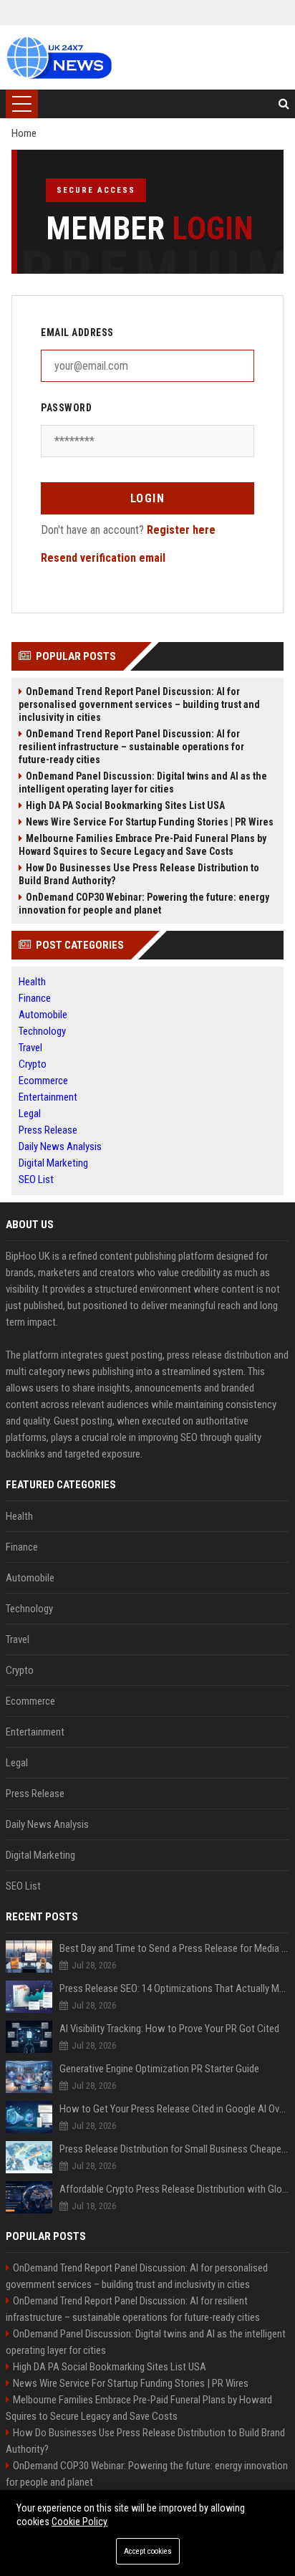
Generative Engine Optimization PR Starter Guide (159, 2069)
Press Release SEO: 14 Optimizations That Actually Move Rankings (174, 1988)
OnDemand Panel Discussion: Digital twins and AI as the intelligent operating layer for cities (143, 782)
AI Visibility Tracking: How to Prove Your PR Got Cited (169, 2029)
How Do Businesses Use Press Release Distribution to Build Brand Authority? (139, 874)
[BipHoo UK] (59, 57)
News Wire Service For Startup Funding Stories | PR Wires (150, 822)
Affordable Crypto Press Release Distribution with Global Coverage (174, 2189)
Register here (181, 530)
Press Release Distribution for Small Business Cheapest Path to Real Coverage (174, 2149)
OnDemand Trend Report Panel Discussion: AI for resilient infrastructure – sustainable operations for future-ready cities (131, 747)
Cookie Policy (79, 2522)
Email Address (77, 332)
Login (148, 498)
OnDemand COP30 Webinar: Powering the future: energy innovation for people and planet (144, 904)
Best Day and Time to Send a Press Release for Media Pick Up (174, 1948)
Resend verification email (103, 558)
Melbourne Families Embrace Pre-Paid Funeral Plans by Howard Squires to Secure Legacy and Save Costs (142, 845)
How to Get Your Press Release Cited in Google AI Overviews (174, 2109)
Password (66, 408)
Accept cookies (148, 2551)
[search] (284, 104)
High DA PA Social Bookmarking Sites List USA (125, 805)
